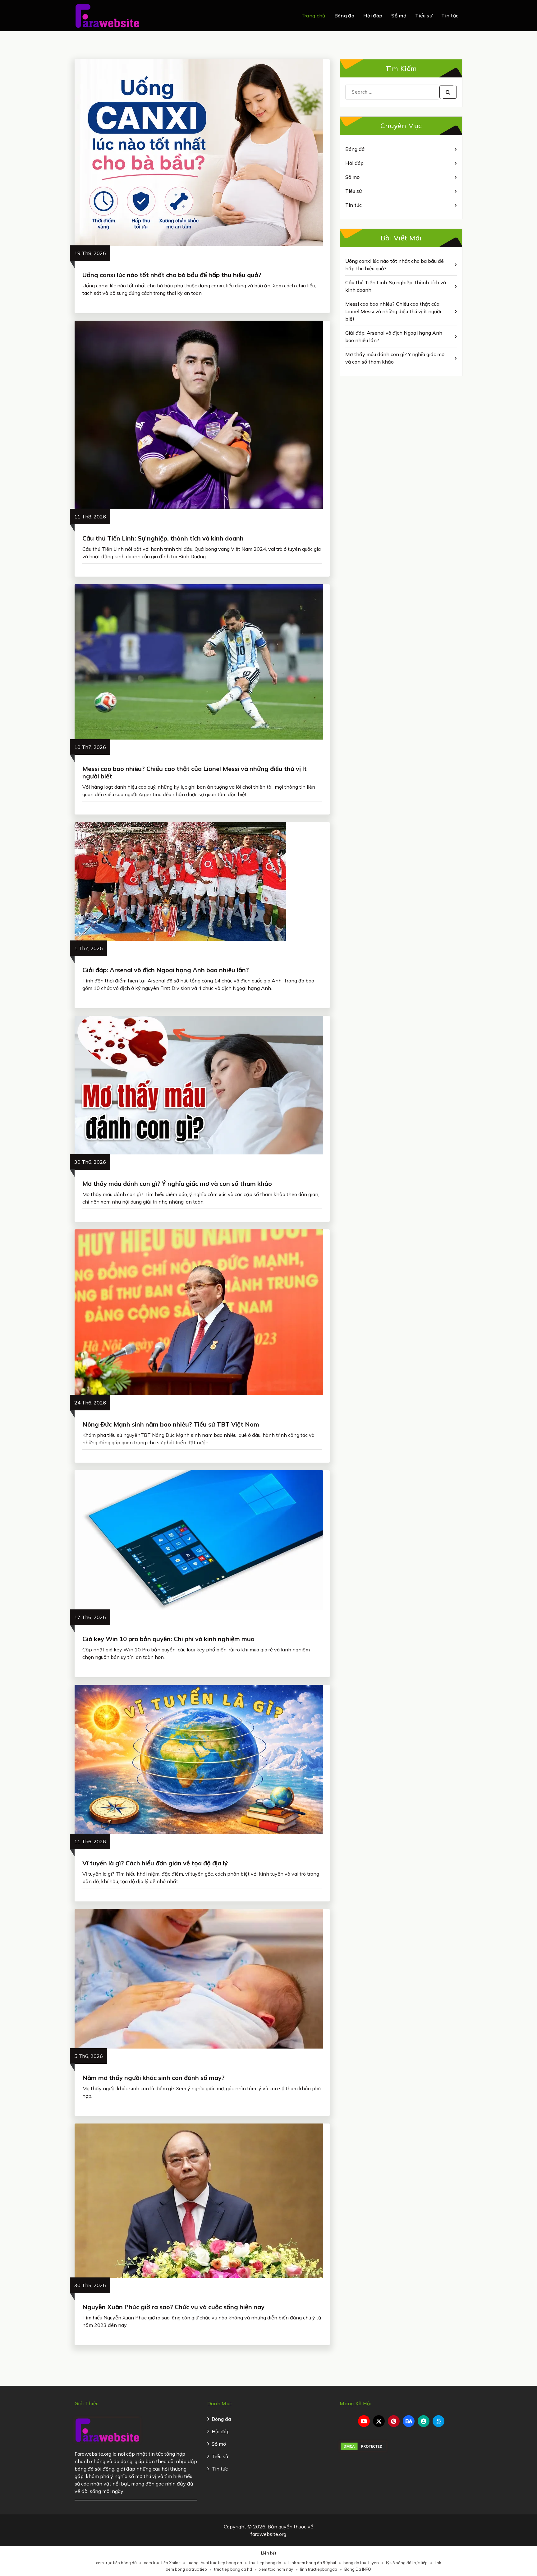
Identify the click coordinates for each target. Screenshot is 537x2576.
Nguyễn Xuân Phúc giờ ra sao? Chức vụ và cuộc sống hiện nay (173, 2307)
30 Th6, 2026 (90, 1162)
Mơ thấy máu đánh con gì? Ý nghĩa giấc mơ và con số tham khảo (177, 1184)
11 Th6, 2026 (90, 1841)
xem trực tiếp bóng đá (116, 2563)
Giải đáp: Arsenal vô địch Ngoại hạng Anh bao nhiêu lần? (166, 970)
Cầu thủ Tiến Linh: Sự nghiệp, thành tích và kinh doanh (163, 538)
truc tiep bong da (265, 2563)
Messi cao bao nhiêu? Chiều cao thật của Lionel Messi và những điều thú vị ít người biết (195, 772)
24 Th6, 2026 (90, 1403)
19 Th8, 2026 (90, 253)
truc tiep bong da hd (233, 2569)
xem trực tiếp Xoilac (162, 2563)
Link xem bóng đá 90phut (312, 2563)
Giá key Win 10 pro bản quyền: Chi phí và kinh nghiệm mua (168, 1639)
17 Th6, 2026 (90, 1617)
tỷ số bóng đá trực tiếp (407, 2563)
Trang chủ (313, 16)
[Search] (448, 92)
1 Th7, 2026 (89, 948)
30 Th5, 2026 (90, 2285)
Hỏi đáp (373, 16)
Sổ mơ (399, 16)
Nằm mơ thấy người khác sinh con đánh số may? (154, 2078)
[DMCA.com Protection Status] (363, 2446)
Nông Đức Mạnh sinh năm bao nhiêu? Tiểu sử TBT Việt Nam (171, 1424)
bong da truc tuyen (361, 2563)
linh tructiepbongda (319, 2569)
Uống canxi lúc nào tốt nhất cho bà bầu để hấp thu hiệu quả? (172, 275)
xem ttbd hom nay (276, 2569)
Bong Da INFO (358, 2569)
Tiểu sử (424, 16)
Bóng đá (344, 16)
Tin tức (450, 16)
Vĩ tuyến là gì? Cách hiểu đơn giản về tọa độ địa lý (155, 1863)
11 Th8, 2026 (90, 517)
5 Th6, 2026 (89, 2056)
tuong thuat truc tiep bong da (215, 2563)
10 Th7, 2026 (90, 747)
